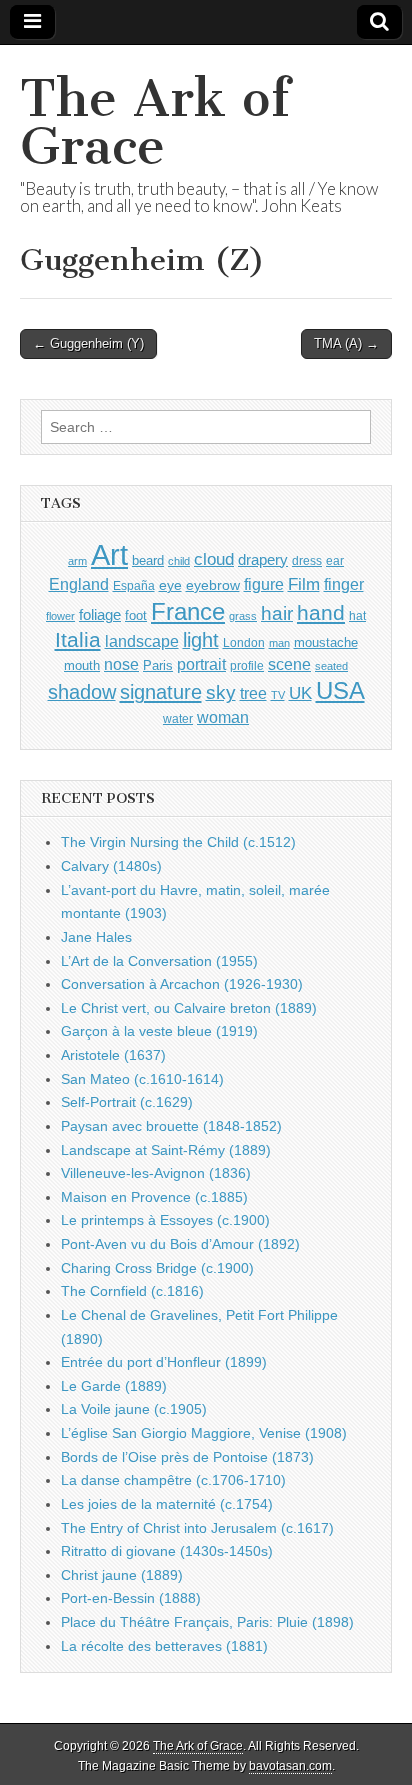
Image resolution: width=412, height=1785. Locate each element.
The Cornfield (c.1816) (132, 1291)
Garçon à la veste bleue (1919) (159, 1031)
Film (304, 584)
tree (253, 693)
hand (321, 612)
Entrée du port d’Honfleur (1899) (164, 1362)
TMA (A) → (346, 343)
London (244, 642)
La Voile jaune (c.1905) (134, 1409)
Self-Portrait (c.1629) (127, 1102)
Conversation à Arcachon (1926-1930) (182, 984)
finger (344, 584)
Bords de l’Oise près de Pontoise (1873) (187, 1457)
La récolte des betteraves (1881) (164, 1646)
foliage (100, 615)
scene (289, 664)
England (79, 584)
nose (121, 664)
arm (77, 561)
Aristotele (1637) (113, 1055)
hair (277, 613)
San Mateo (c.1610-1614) (142, 1079)
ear (335, 561)
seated (331, 666)
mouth (82, 665)
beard (148, 560)
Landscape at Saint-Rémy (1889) (166, 1150)
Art (109, 554)
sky (221, 692)
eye (170, 585)
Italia (78, 639)
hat (357, 616)
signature (161, 692)
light (201, 640)
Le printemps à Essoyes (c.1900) (165, 1220)
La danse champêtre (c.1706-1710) (173, 1480)
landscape (142, 641)
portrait (201, 664)
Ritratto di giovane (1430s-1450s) (167, 1551)
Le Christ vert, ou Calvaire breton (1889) (189, 1008)
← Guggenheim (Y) (88, 343)
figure (264, 584)
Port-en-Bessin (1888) (131, 1598)
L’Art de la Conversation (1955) (159, 961)
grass (243, 616)
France (188, 611)
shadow (82, 692)
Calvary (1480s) (111, 866)
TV (278, 695)
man (279, 643)
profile (247, 666)
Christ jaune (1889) (122, 1575)
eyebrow (213, 585)
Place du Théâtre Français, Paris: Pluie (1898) (207, 1622)
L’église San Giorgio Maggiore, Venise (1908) (204, 1433)
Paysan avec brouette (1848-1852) (171, 1126)
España (134, 586)
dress (307, 561)
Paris (158, 666)
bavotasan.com (290, 1766)
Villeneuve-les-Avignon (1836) (156, 1173)
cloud (214, 559)
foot (136, 615)
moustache (326, 642)
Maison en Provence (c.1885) (154, 1197)
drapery (263, 559)
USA (340, 690)
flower (60, 616)
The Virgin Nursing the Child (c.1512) (178, 842)
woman (223, 717)
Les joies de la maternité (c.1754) (167, 1504)
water (178, 719)
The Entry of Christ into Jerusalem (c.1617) (197, 1528)
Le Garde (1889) (114, 1386)
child (179, 561)
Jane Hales (96, 937)
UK (300, 693)
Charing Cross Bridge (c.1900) (157, 1268)
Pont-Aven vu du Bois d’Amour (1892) (180, 1244)
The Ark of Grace (155, 122)
